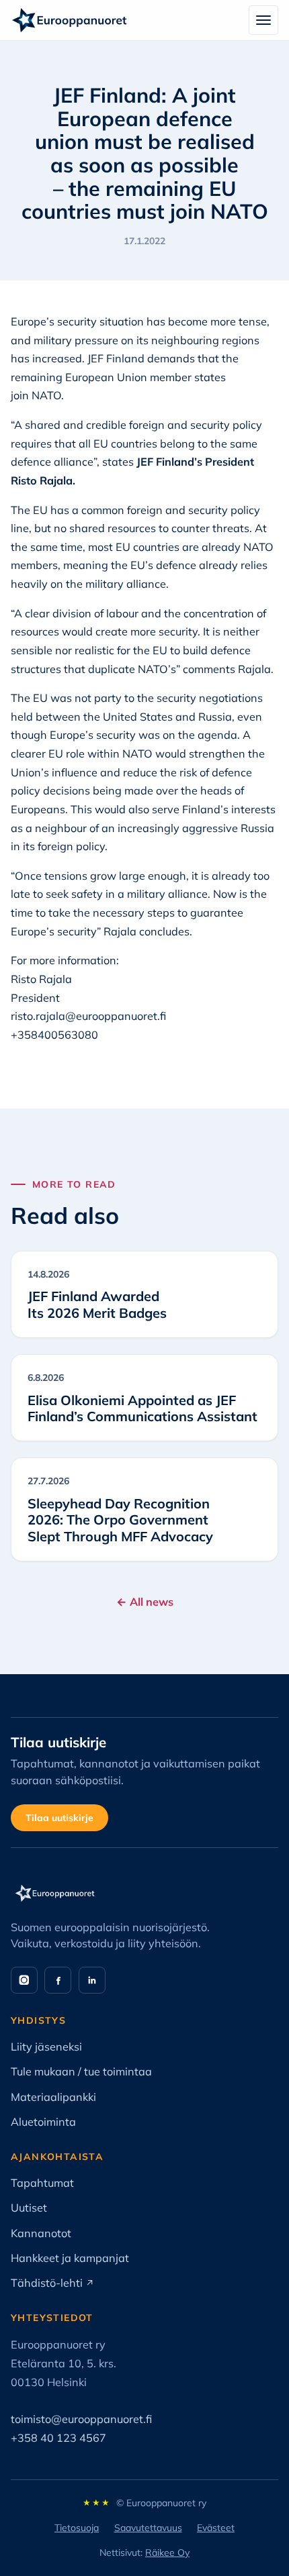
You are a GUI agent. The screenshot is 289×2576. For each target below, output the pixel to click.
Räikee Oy (167, 2553)
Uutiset (29, 2208)
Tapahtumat (42, 2183)
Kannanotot (41, 2233)
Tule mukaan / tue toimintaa (81, 2071)
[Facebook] (58, 1980)
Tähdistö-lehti (52, 2283)
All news (145, 1602)
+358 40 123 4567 (58, 2438)
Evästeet (216, 2528)
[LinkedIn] (92, 1980)
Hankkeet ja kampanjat (70, 2258)
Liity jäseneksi (46, 2047)
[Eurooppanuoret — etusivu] (70, 20)
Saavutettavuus (148, 2528)
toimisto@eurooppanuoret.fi (81, 2419)
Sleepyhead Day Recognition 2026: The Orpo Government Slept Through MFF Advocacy (120, 1520)
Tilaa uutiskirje (59, 1818)
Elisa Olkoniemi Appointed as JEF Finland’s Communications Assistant (142, 1408)
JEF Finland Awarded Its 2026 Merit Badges (97, 1304)
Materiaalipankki (53, 2097)
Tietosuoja (77, 2528)
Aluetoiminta (43, 2122)
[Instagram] (24, 1980)
